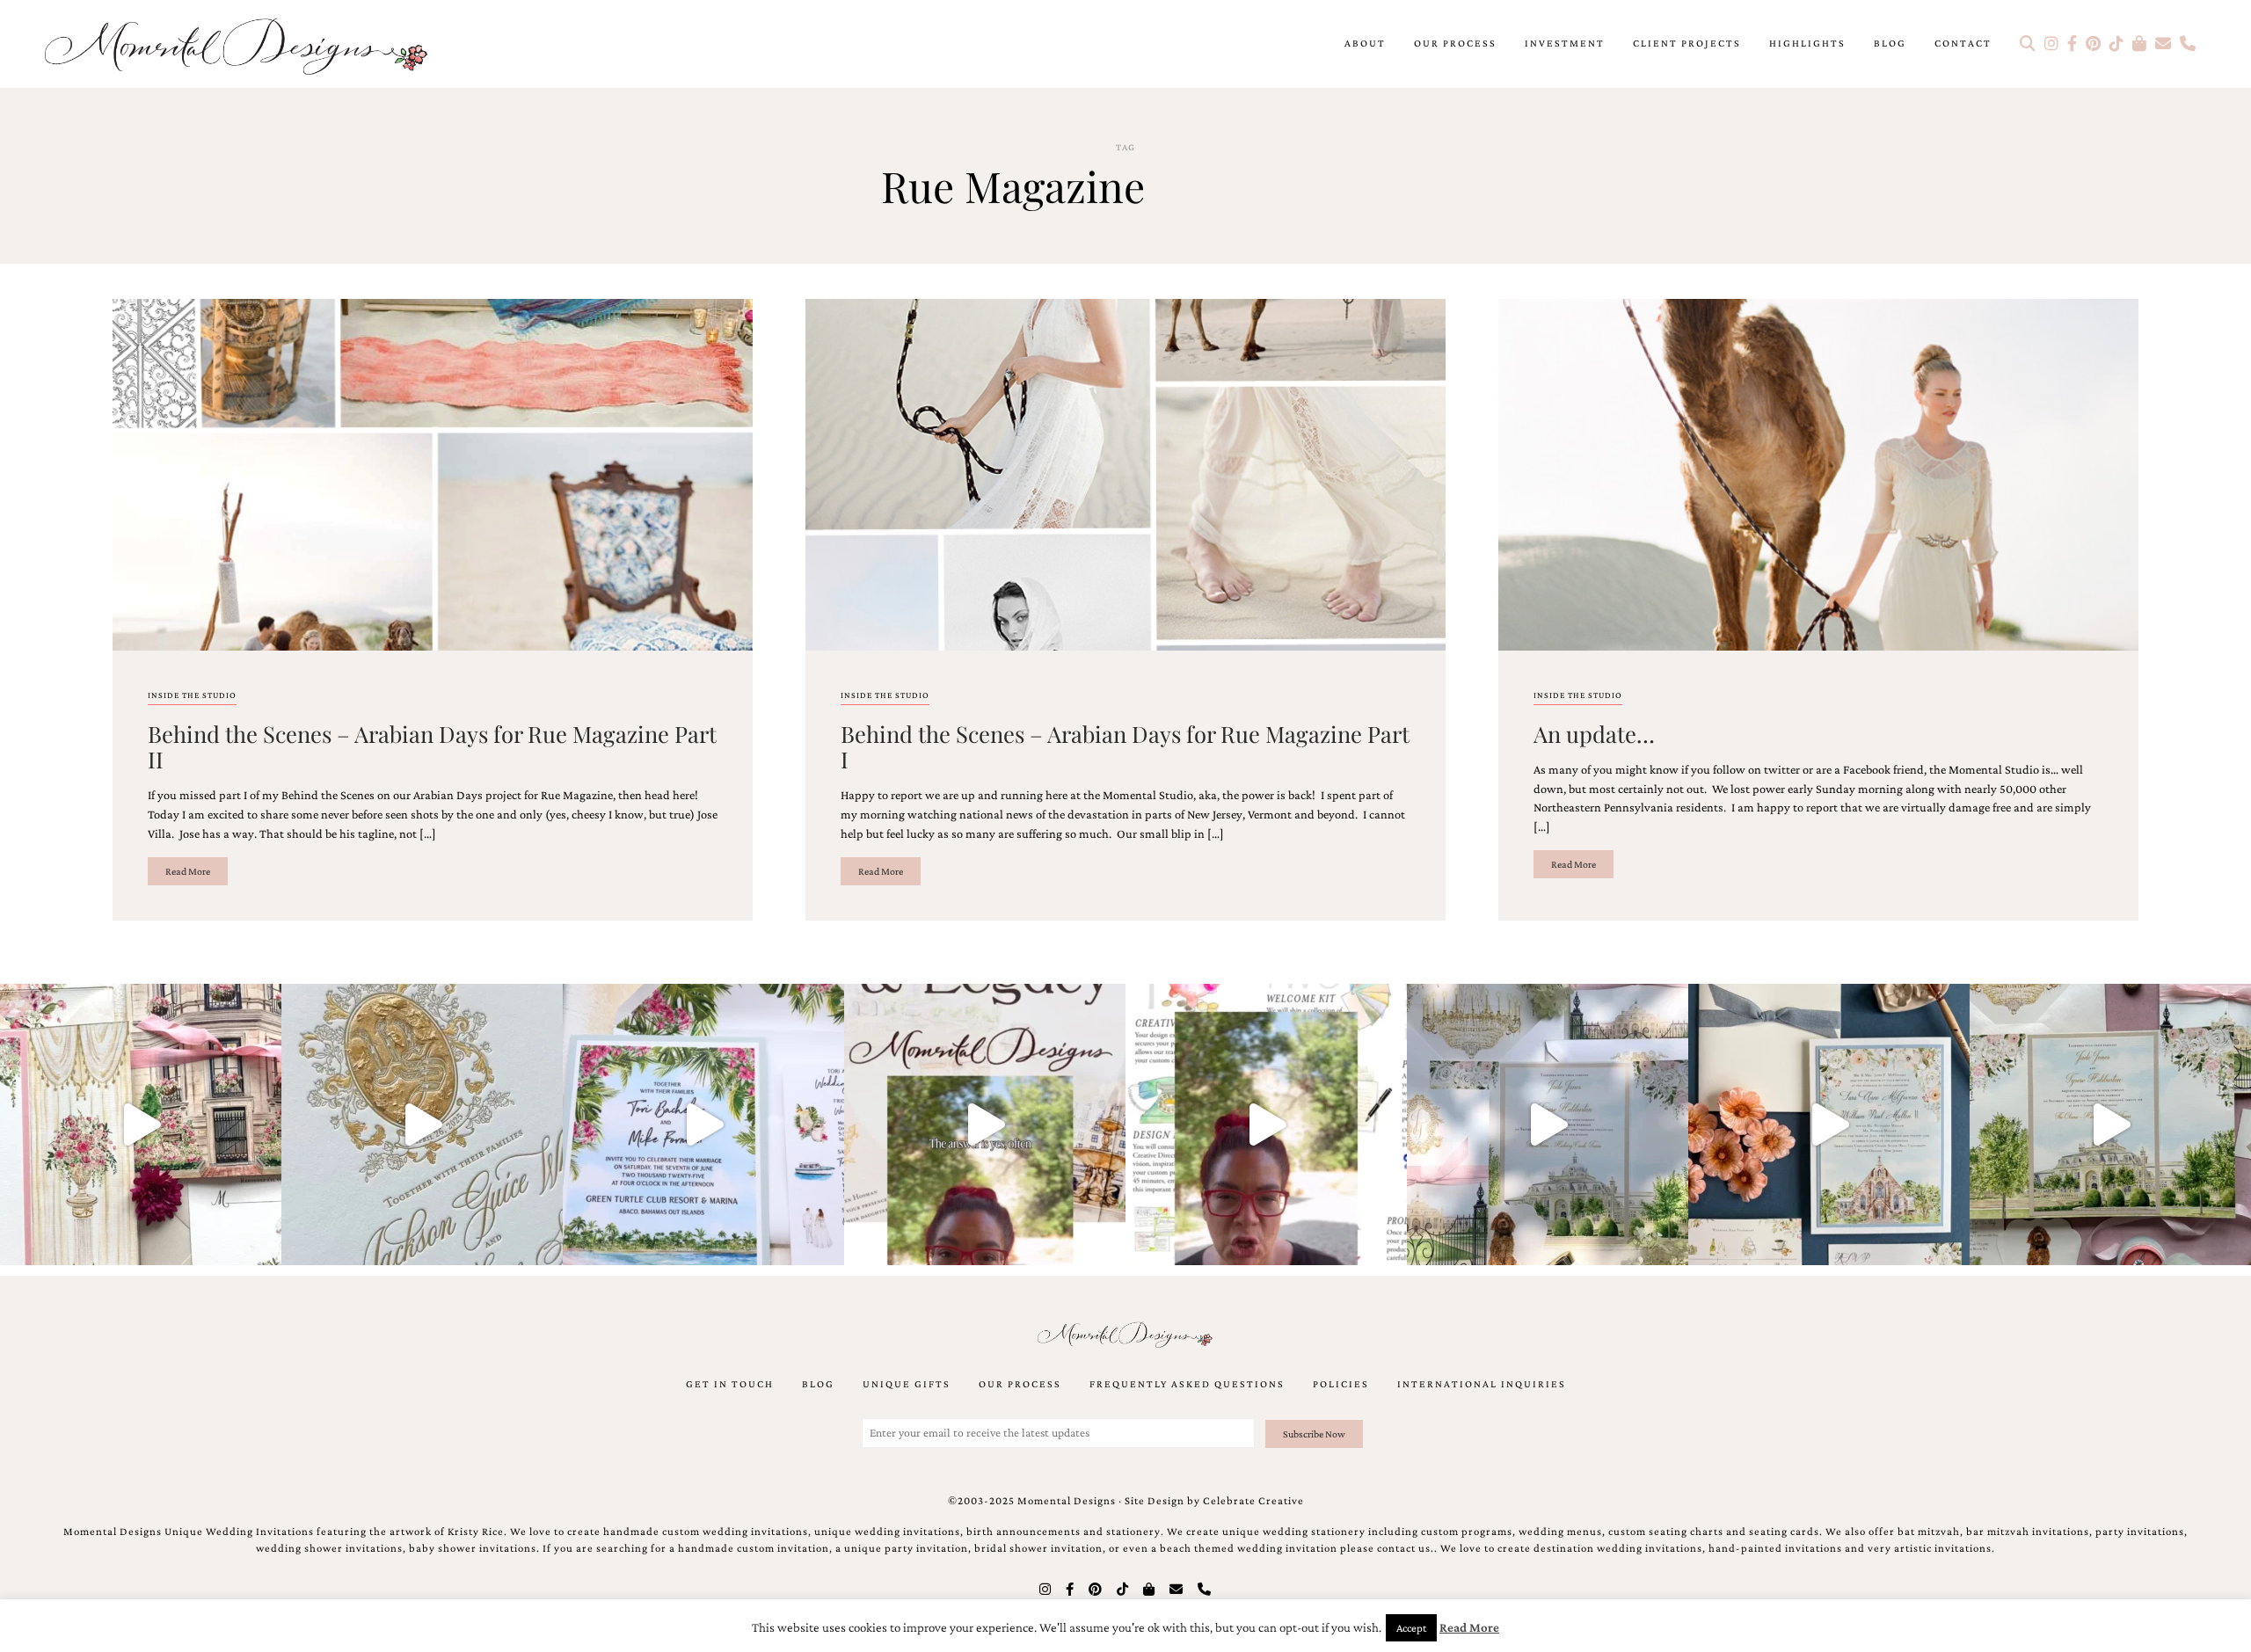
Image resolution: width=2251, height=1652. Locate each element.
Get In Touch (730, 1384)
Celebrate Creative (1253, 1501)
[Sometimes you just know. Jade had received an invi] (2110, 1124)
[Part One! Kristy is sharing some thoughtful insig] (1266, 1124)
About (1365, 43)
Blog (1890, 43)
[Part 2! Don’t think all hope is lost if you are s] (985, 1124)
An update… (1594, 733)
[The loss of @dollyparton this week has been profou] (141, 1124)
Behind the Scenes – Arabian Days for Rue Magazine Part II (432, 746)
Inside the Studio (192, 695)
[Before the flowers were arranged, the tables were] (1548, 1124)
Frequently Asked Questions (1187, 1384)
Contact (1963, 43)
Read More (188, 871)
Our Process (1455, 43)
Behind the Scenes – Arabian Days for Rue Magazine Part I (1125, 746)
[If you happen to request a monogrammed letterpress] (422, 1124)
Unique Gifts (907, 1384)
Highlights (1807, 43)
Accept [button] (1411, 1628)
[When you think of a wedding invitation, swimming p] (703, 1124)
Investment (1565, 43)
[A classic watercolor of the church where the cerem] (1829, 1124)
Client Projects (1687, 43)
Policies (1341, 1384)
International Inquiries (1482, 1384)
